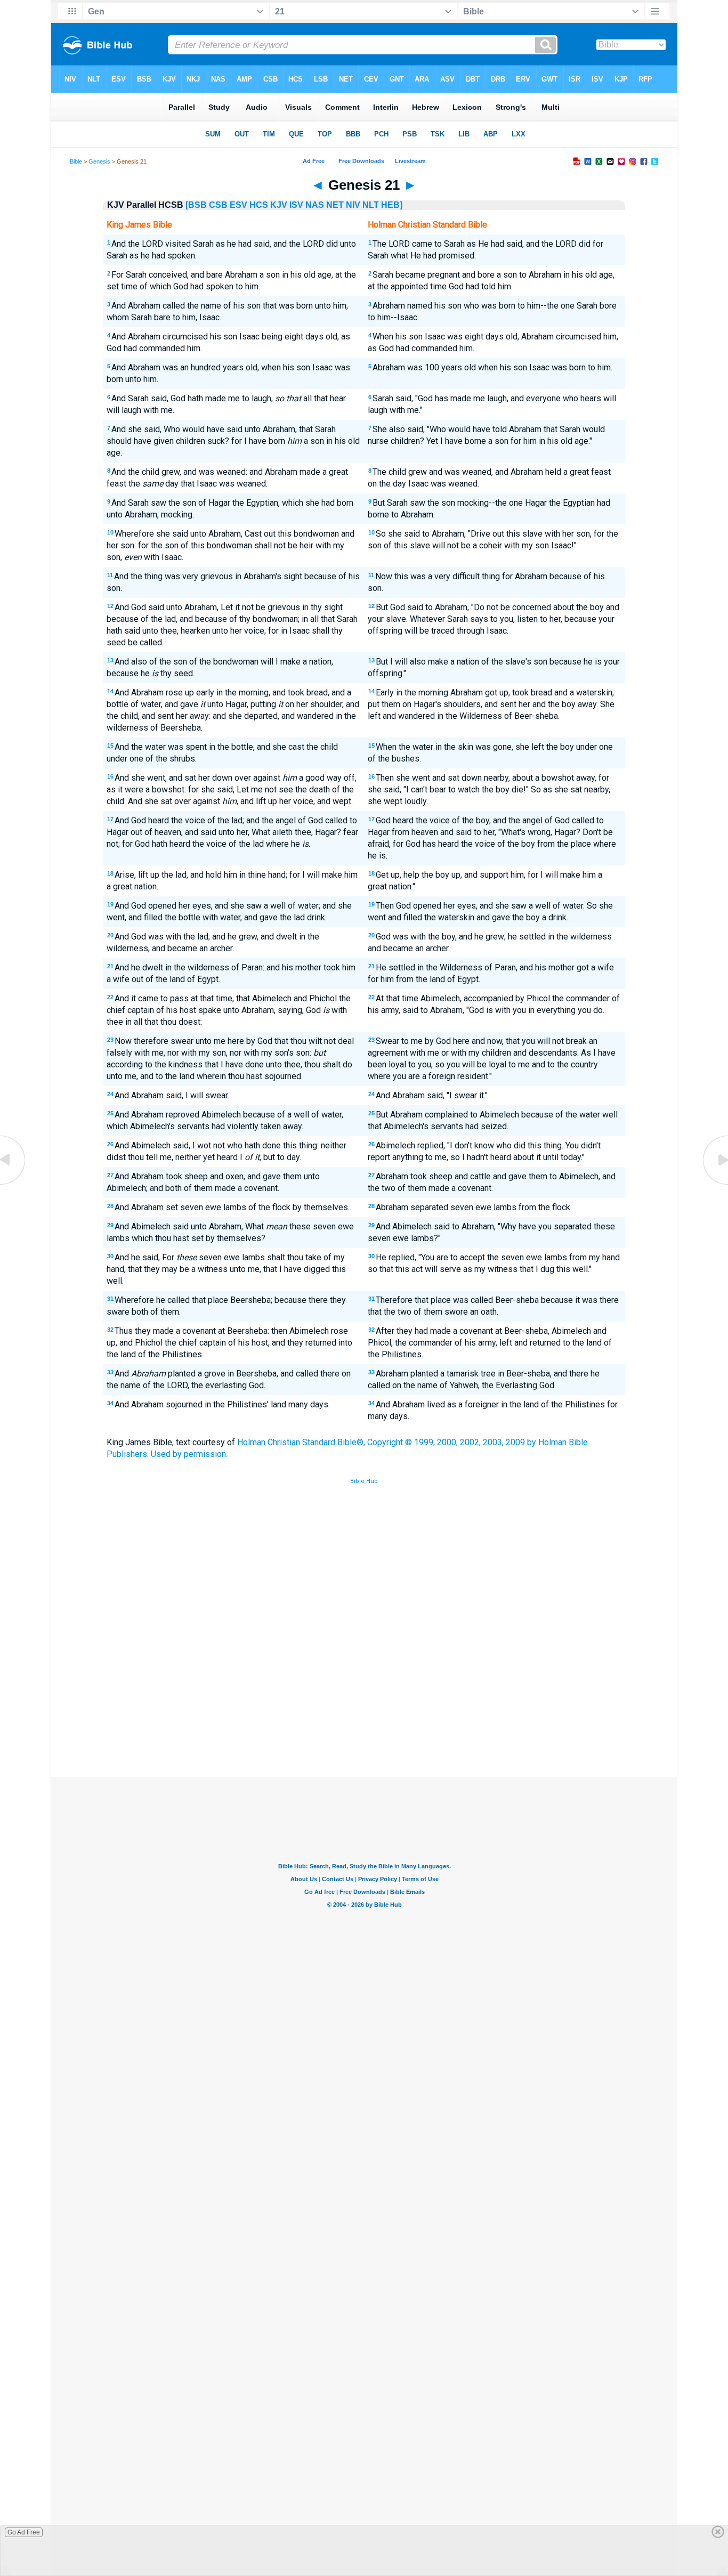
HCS (259, 205)
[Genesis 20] (13, 1184)
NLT (371, 205)
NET (335, 205)
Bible (76, 161)
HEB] (392, 205)
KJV (279, 205)
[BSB (196, 205)
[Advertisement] (364, 1698)
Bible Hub (364, 1481)
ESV (238, 205)
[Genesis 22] (715, 1184)
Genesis (99, 161)
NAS (315, 205)
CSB (218, 205)
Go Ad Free (24, 2532)
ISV (296, 205)
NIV (353, 205)
